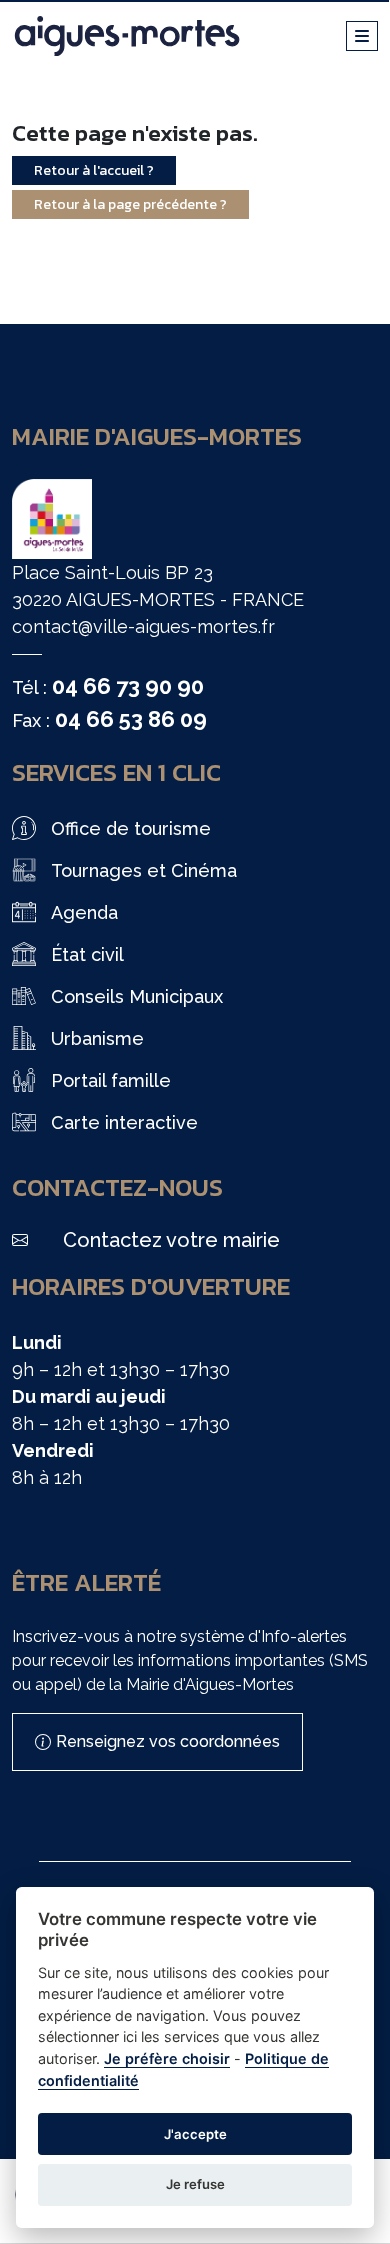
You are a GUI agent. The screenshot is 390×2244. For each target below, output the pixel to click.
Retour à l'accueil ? (94, 170)
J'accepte (195, 2134)
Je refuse (195, 2184)
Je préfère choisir (167, 2058)
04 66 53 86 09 (131, 719)
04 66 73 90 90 (128, 686)
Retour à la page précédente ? (130, 204)
